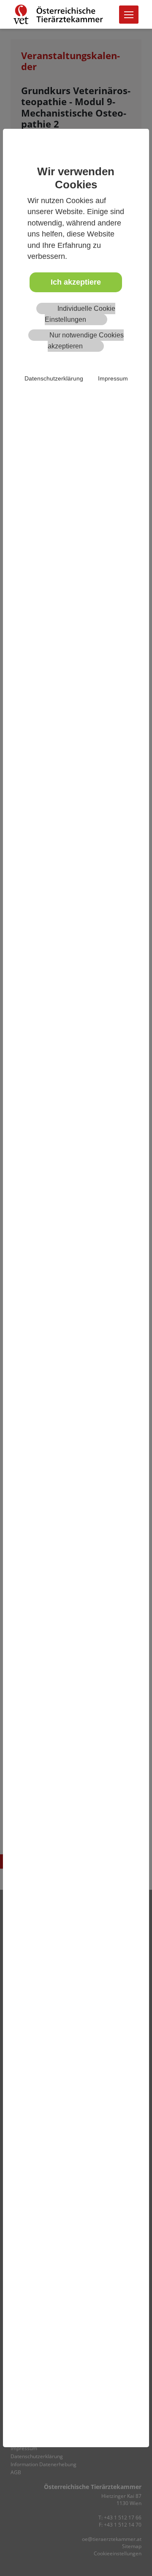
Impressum (113, 378)
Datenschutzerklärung (54, 378)
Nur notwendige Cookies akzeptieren (86, 341)
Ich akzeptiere (76, 282)
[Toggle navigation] (129, 15)
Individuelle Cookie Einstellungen (80, 314)
